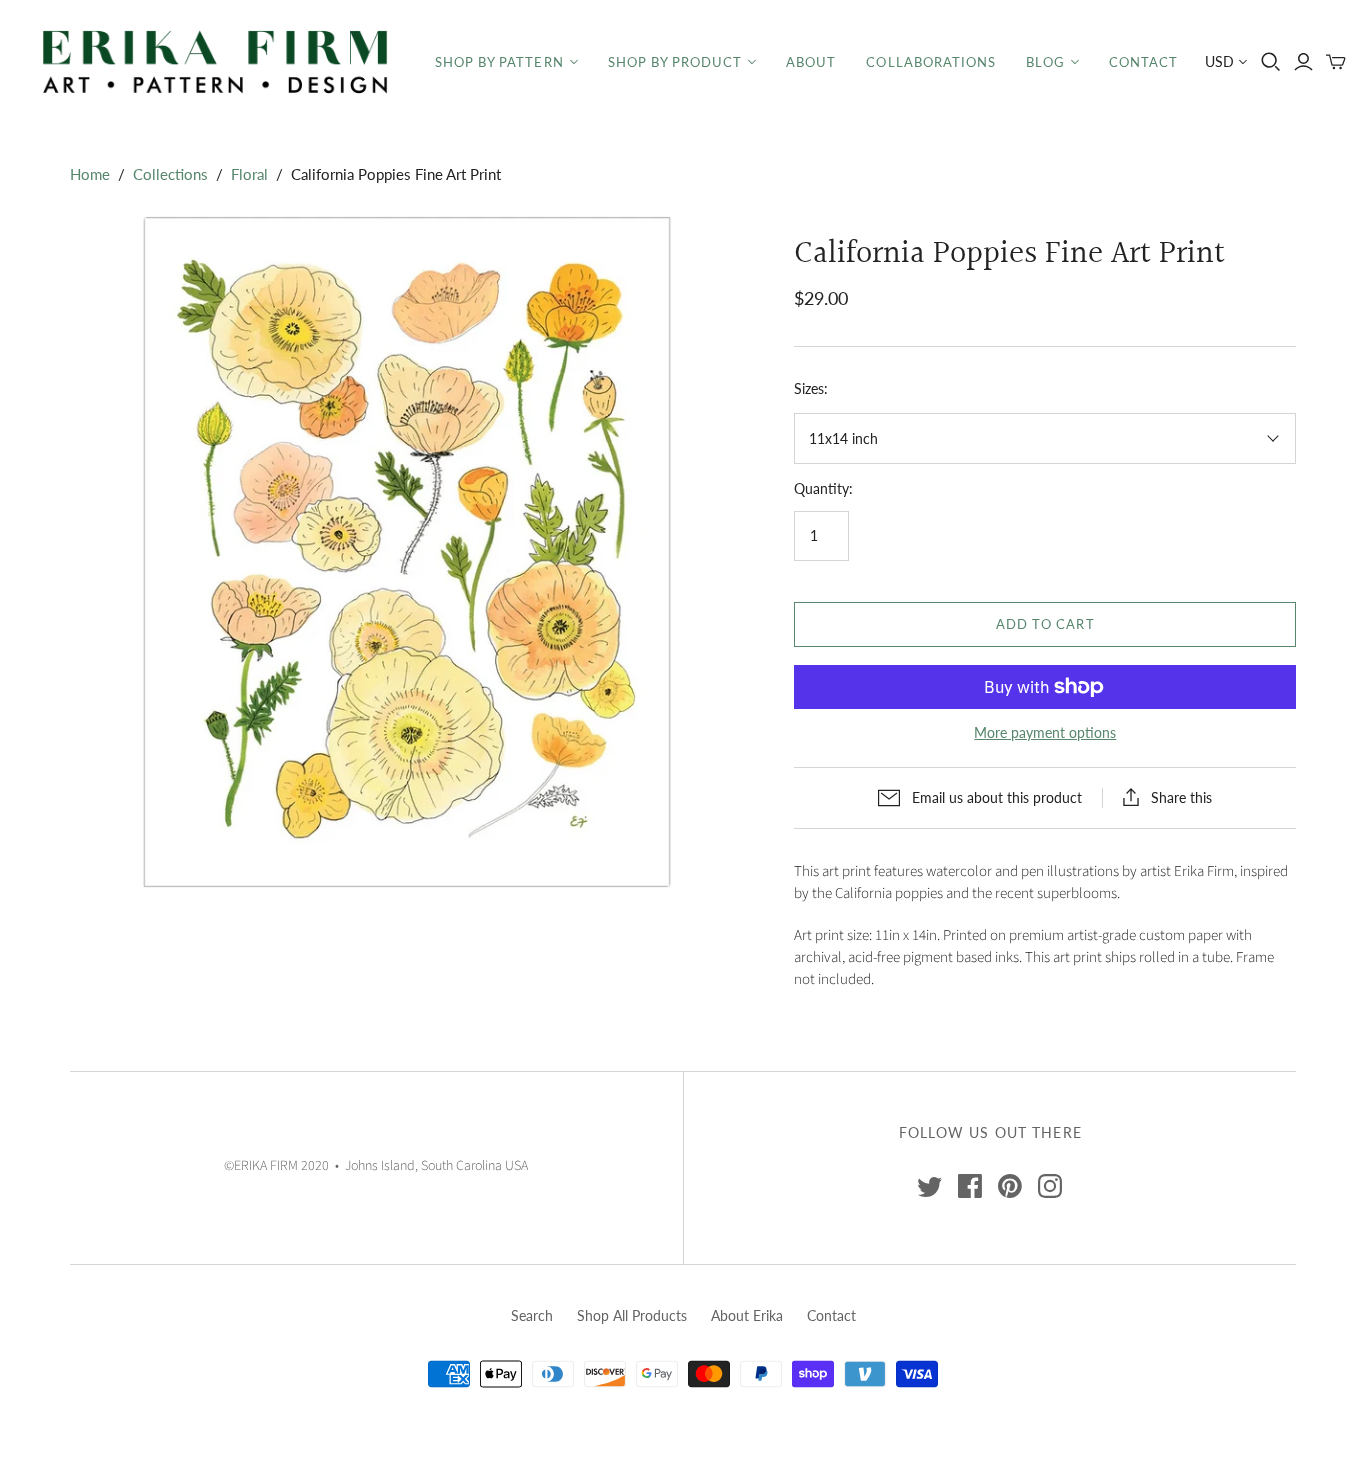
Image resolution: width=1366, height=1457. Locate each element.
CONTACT (1143, 62)
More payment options (1045, 732)
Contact (831, 1315)
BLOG (1045, 62)
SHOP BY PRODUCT (675, 62)
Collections (170, 174)
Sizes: (811, 388)
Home (90, 174)
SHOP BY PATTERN (499, 62)
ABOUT (811, 62)
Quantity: (823, 488)
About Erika (747, 1315)
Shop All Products (632, 1315)
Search (532, 1315)
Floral (249, 174)
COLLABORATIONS (931, 62)
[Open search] (1271, 62)
